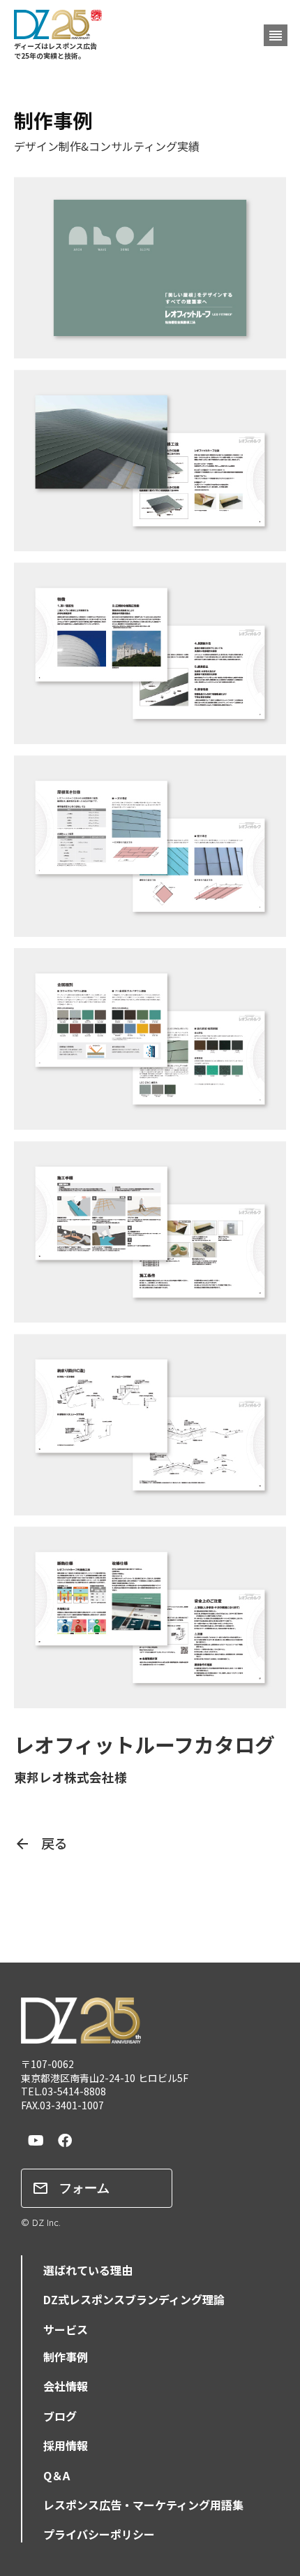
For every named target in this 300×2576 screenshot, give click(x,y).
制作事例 (66, 2357)
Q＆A (57, 2475)
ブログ (60, 2416)
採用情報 (66, 2445)
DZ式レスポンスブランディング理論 (134, 2299)
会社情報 (66, 2386)
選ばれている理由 (88, 2270)
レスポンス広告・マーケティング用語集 (143, 2505)
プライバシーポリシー (99, 2534)
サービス (66, 2329)
